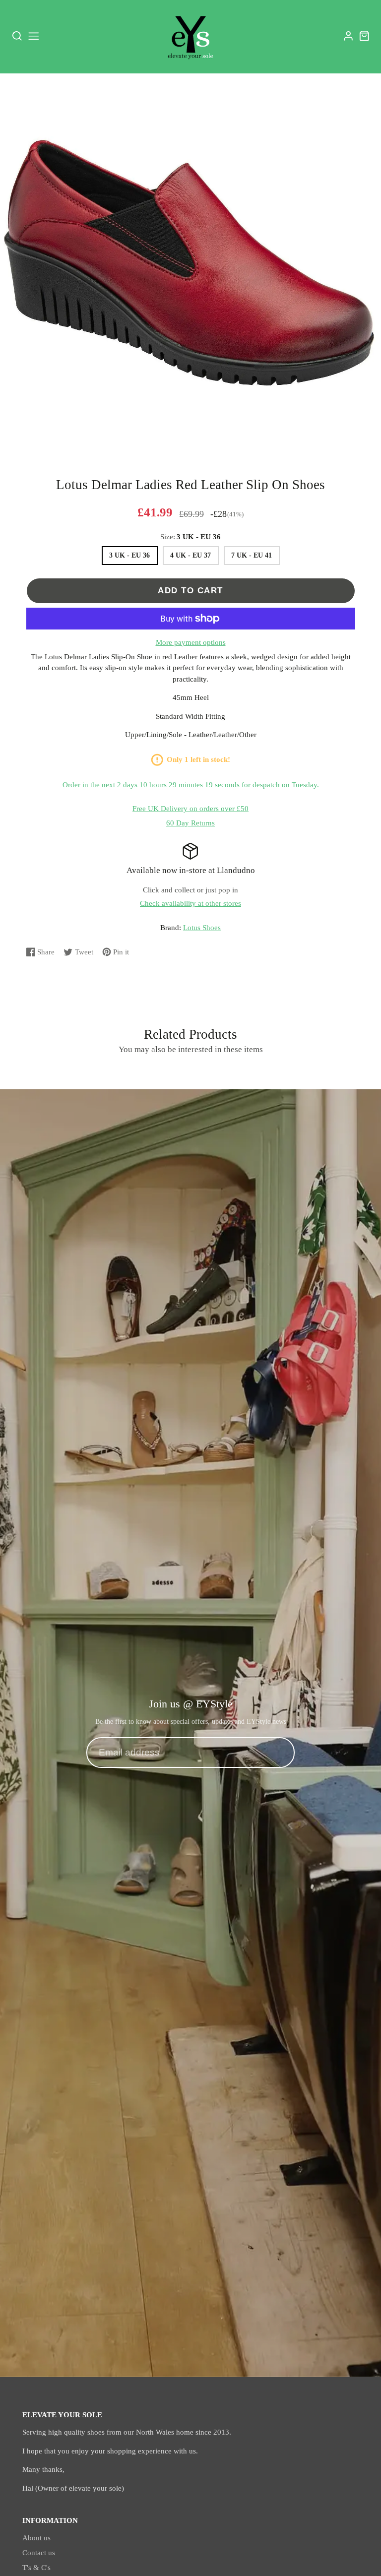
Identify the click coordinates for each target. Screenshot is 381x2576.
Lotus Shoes (202, 928)
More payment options (191, 642)
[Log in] (349, 36)
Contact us (39, 2553)
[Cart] (364, 36)
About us (36, 2538)
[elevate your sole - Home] (190, 36)
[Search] (17, 36)
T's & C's (36, 2568)
